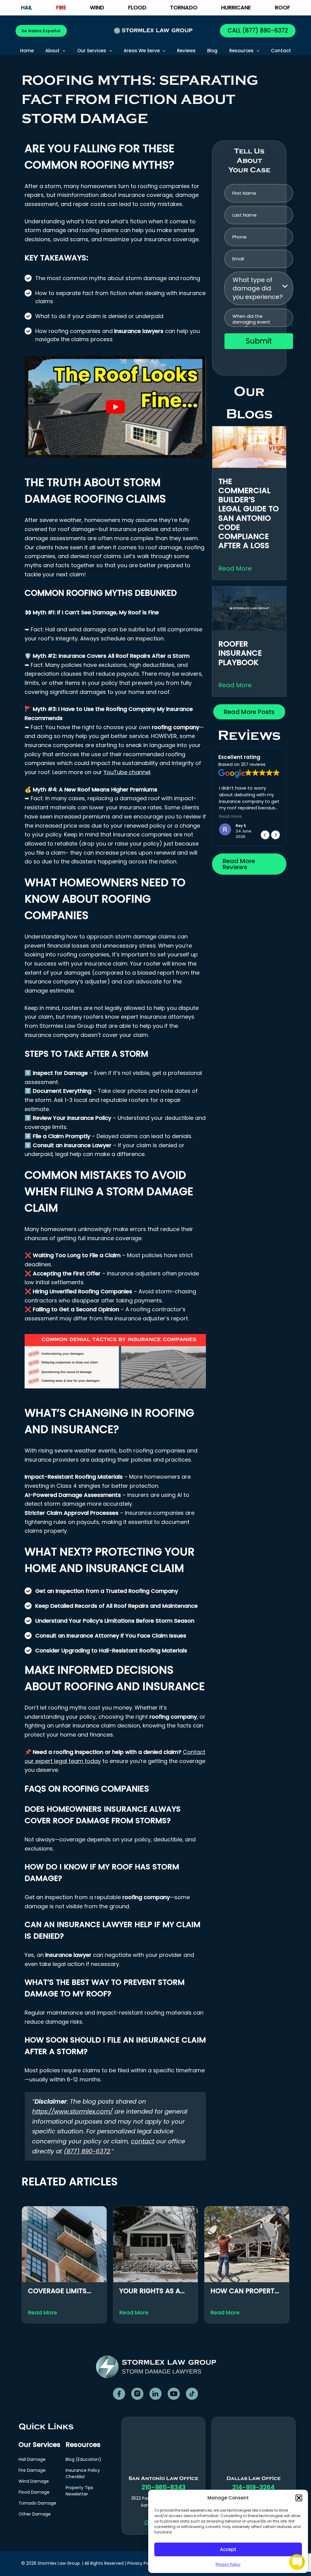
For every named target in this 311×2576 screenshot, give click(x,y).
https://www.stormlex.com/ (72, 2111)
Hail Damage (32, 2459)
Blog (212, 51)
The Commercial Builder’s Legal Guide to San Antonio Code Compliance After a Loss (249, 514)
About (52, 51)
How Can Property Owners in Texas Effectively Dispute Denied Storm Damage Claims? (245, 2291)
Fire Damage (32, 2470)
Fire (61, 8)
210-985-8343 (164, 2487)
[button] (299, 2498)
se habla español (41, 31)
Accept (228, 2549)
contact (143, 2141)
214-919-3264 (253, 2487)
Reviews (186, 51)
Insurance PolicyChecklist (83, 2473)
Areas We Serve (142, 51)
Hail (27, 8)
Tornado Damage (37, 2503)
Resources (241, 51)
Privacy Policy (228, 2564)
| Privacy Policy (140, 2563)
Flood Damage (34, 2492)
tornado (184, 8)
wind (97, 8)
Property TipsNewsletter (79, 2491)
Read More (235, 568)
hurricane (236, 8)
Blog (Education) (83, 2459)
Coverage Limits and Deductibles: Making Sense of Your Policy (59, 2291)
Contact (281, 51)
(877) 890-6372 (264, 31)
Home (27, 51)
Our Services (92, 51)
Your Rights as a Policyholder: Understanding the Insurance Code (155, 2291)
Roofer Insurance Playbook (240, 653)
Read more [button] (240, 817)
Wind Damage (34, 2481)
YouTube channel (127, 772)
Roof (282, 8)
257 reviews (253, 764)
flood (137, 8)
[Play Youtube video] (115, 407)
